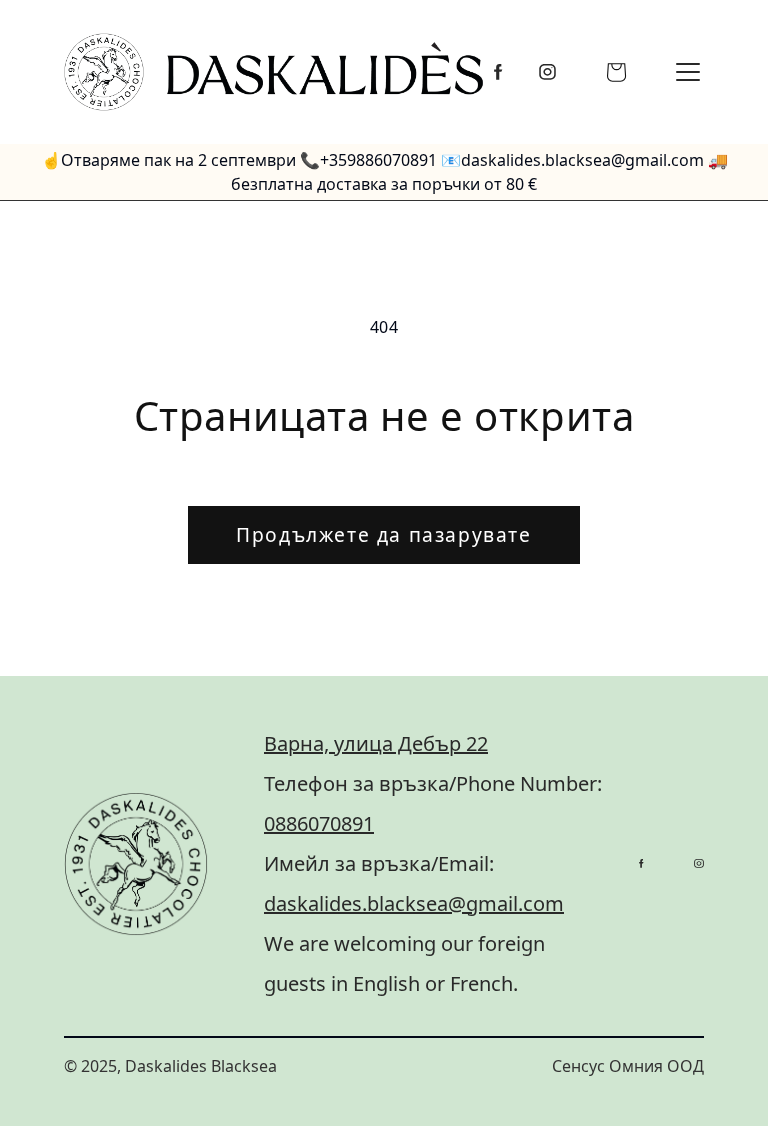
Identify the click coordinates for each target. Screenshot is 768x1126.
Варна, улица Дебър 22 (376, 743)
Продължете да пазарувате (383, 534)
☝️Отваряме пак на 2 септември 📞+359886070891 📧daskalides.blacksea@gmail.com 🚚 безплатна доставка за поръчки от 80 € (384, 172)
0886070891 (319, 823)
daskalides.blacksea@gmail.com (414, 903)
